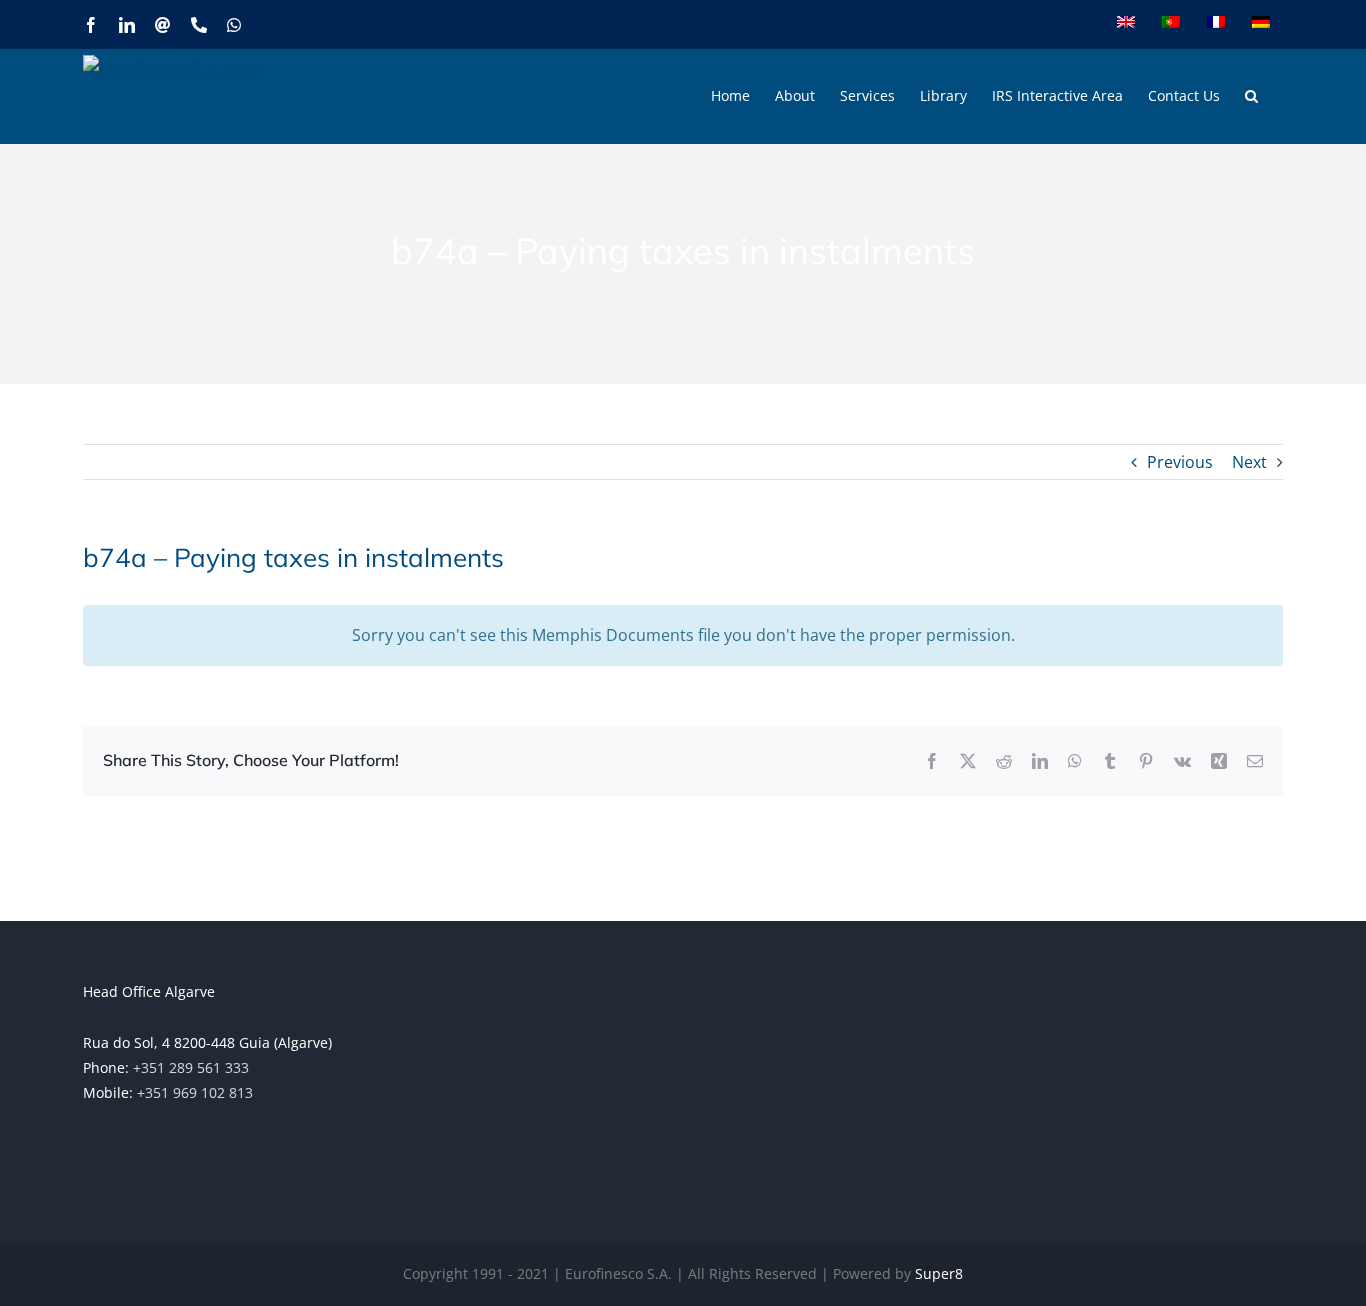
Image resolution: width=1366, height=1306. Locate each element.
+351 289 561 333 (191, 1067)
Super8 (939, 1273)
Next (1249, 462)
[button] (1251, 96)
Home (461, 296)
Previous (1180, 462)
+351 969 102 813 (195, 1092)
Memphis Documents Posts (587, 296)
